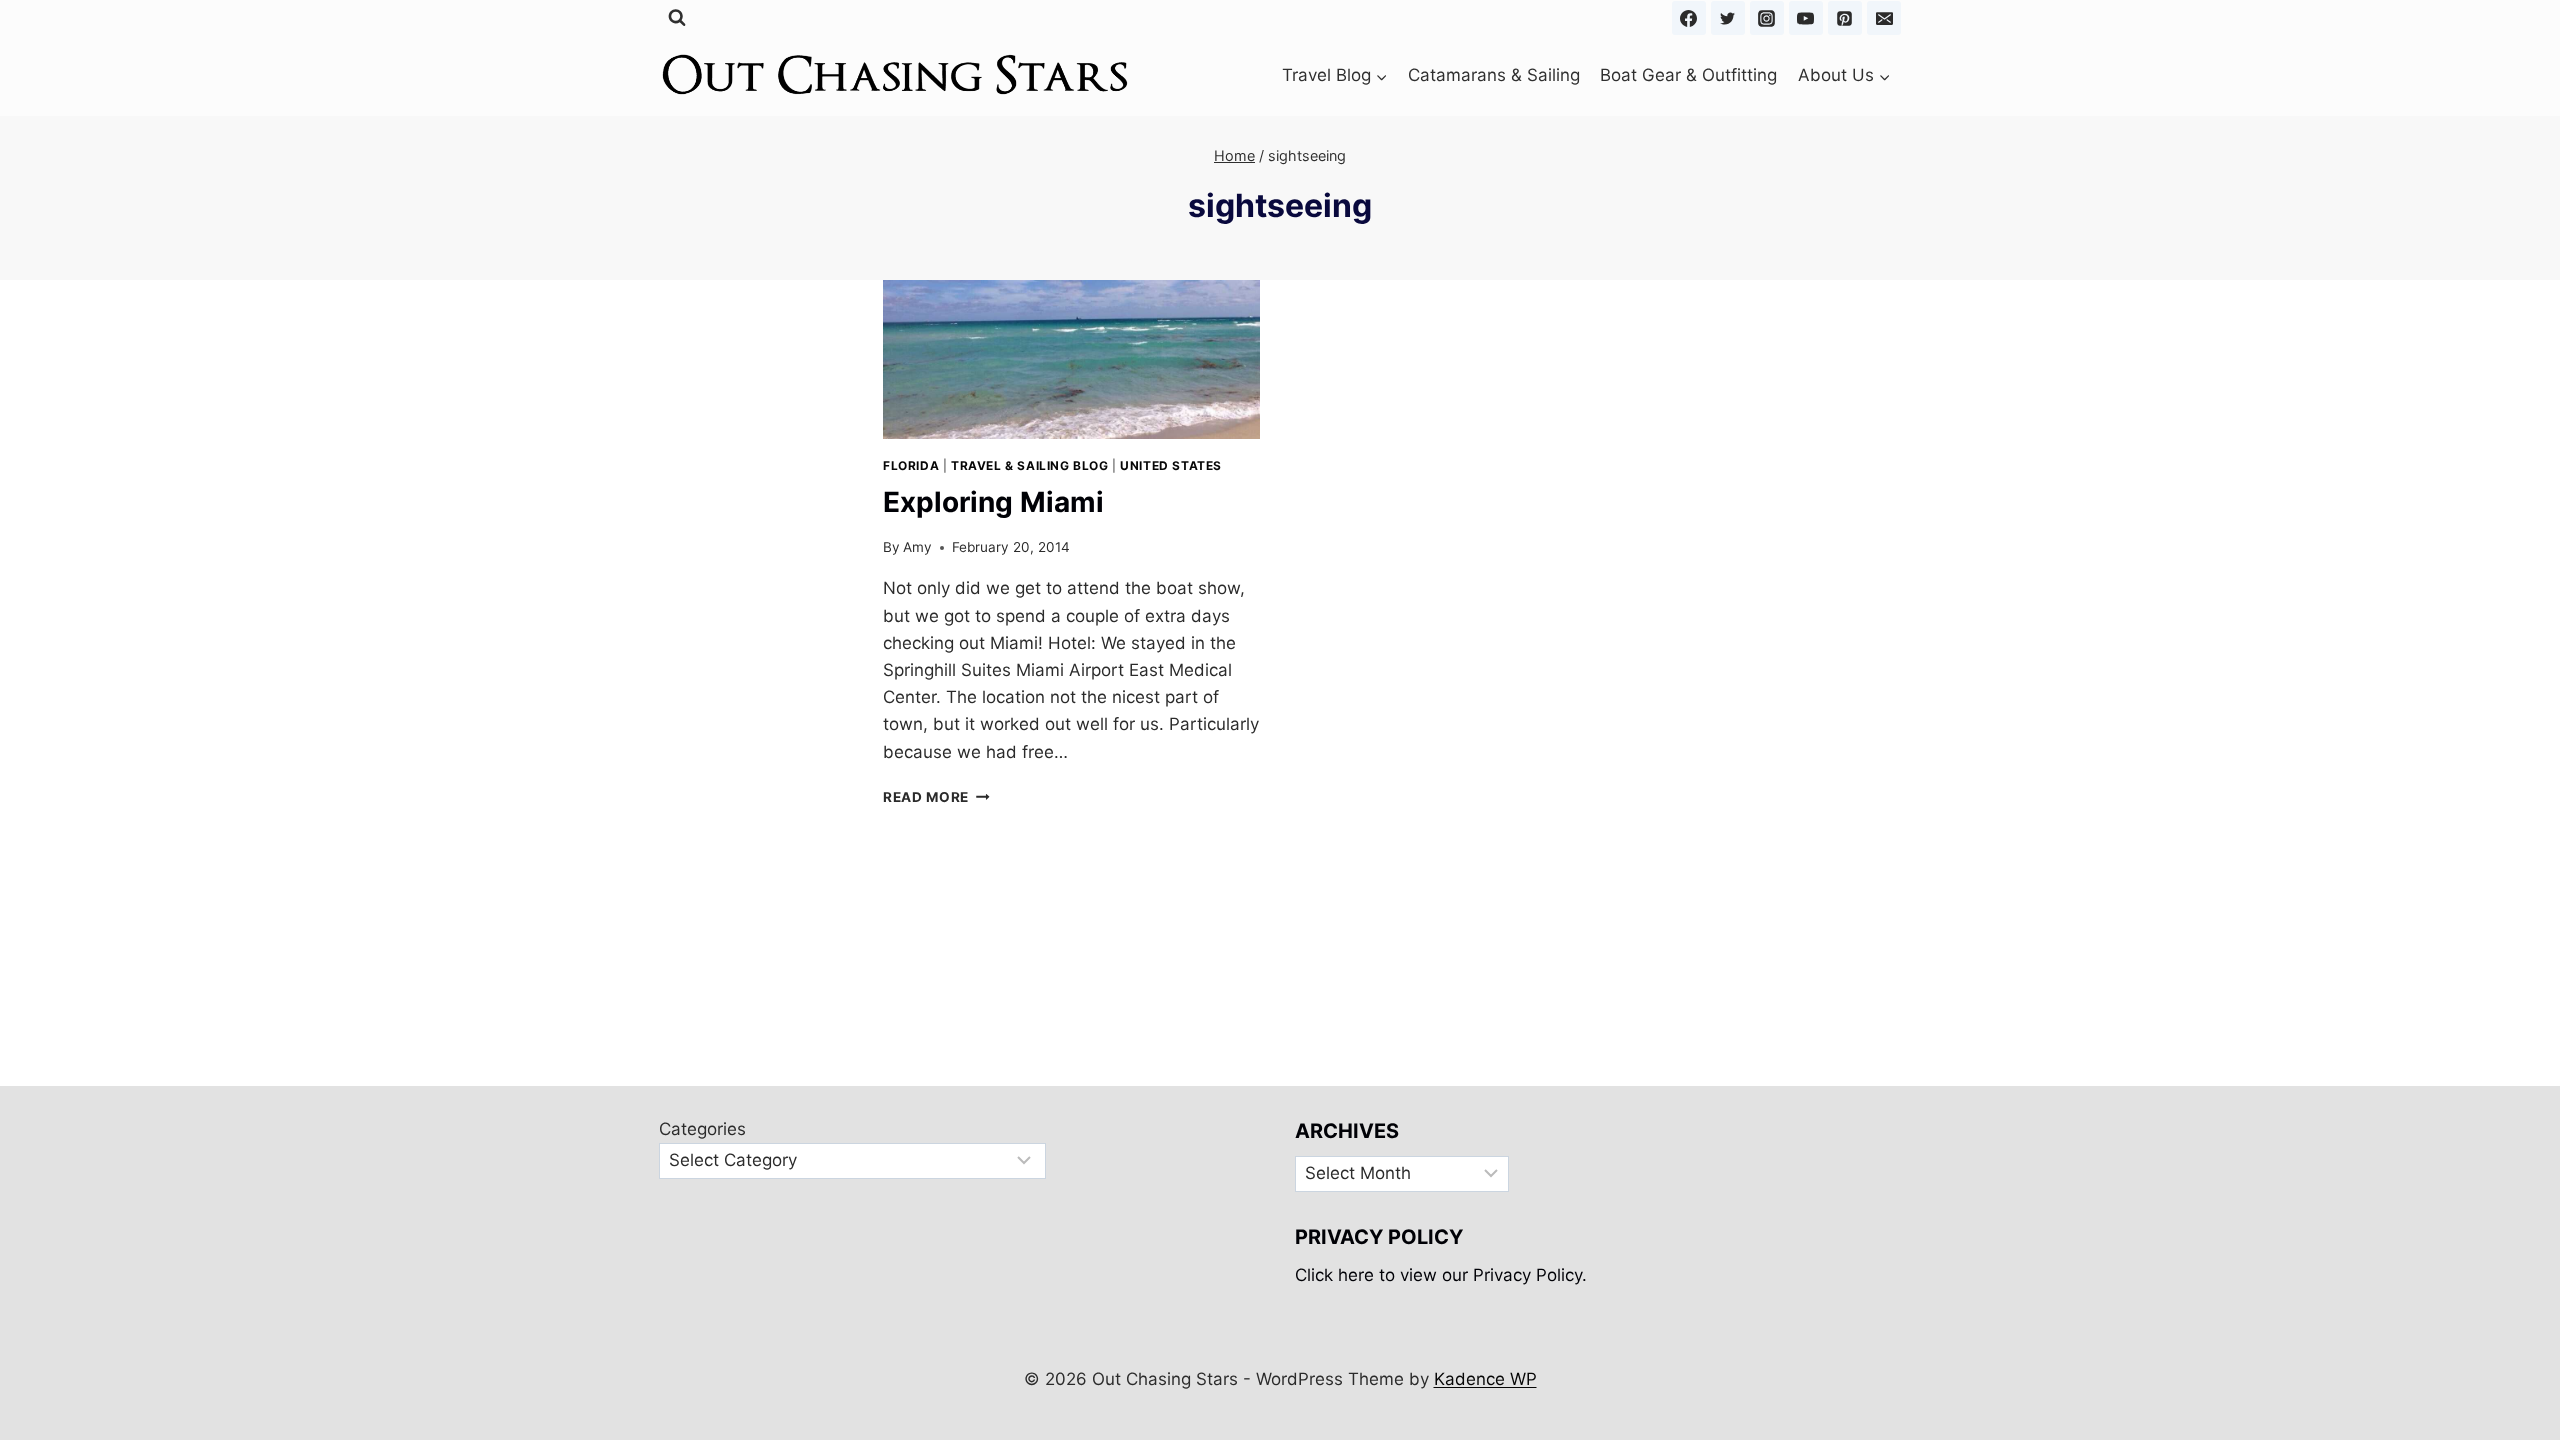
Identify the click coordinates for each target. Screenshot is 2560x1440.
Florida (911, 465)
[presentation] (1071, 359)
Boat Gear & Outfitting (1688, 75)
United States (1171, 465)
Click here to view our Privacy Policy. (1441, 1275)
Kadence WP (1485, 1379)
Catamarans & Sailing (1494, 75)
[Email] (1884, 18)
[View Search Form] (677, 18)
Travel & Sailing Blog (1030, 465)
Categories (702, 1129)
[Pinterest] (1845, 18)
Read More (936, 797)
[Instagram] (1767, 18)
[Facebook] (1689, 18)
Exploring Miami (993, 502)
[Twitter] (1728, 18)
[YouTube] (1806, 18)
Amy (917, 547)
